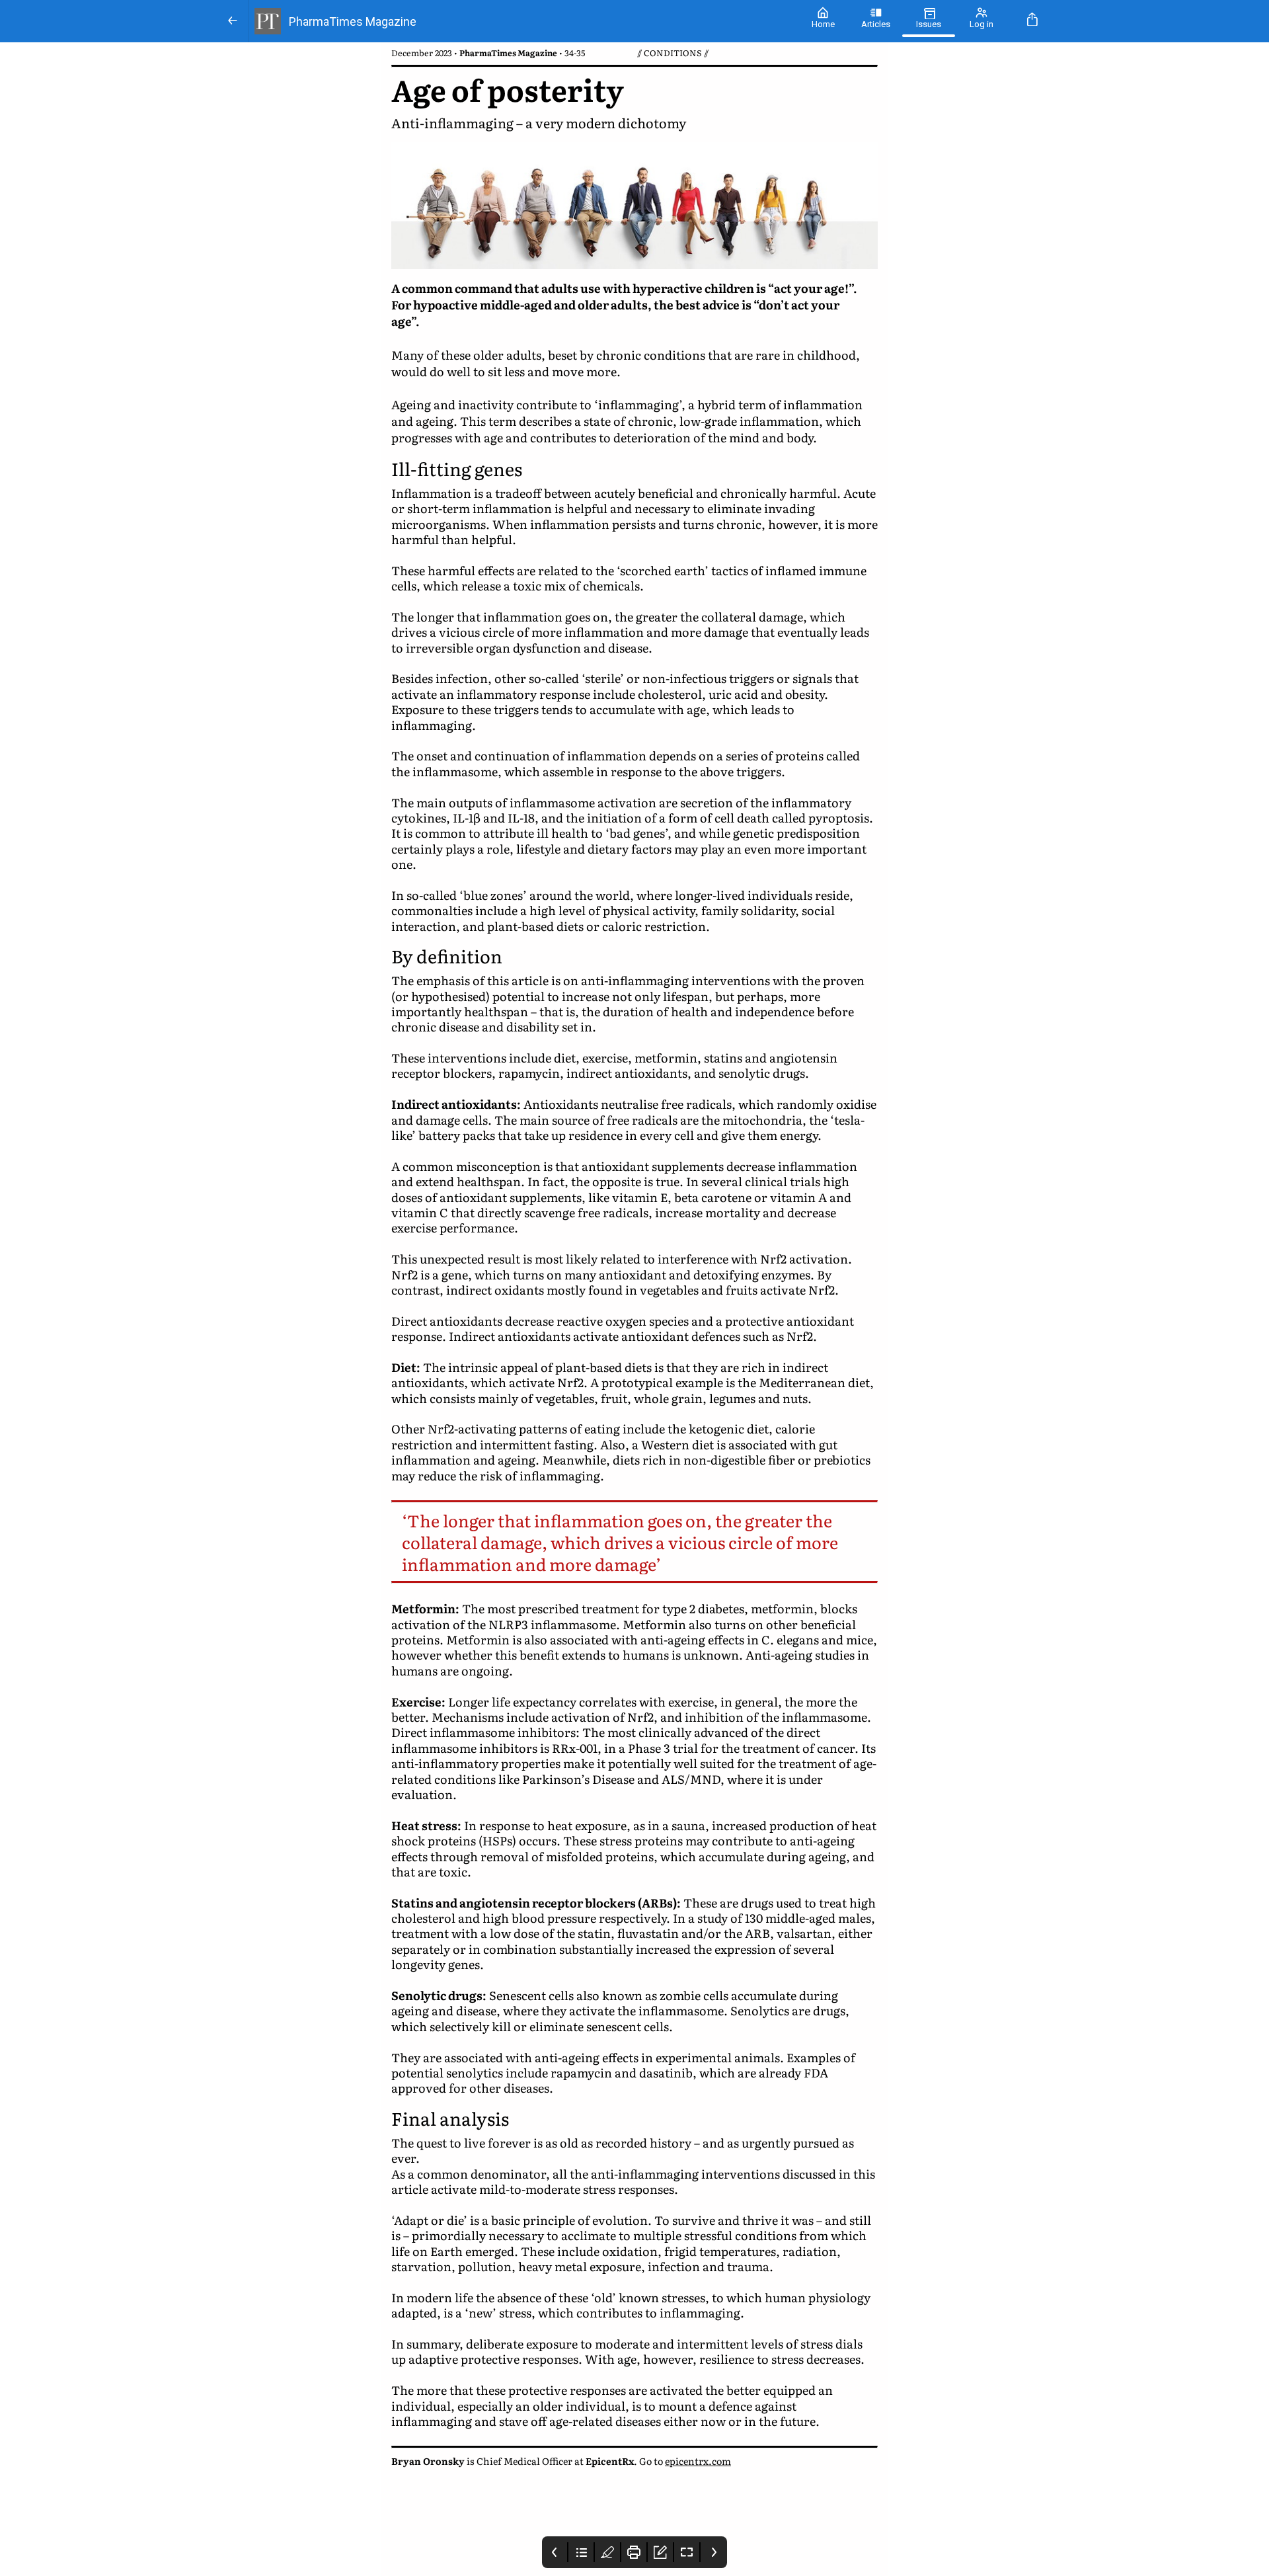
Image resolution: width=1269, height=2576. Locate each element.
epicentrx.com (698, 2461)
